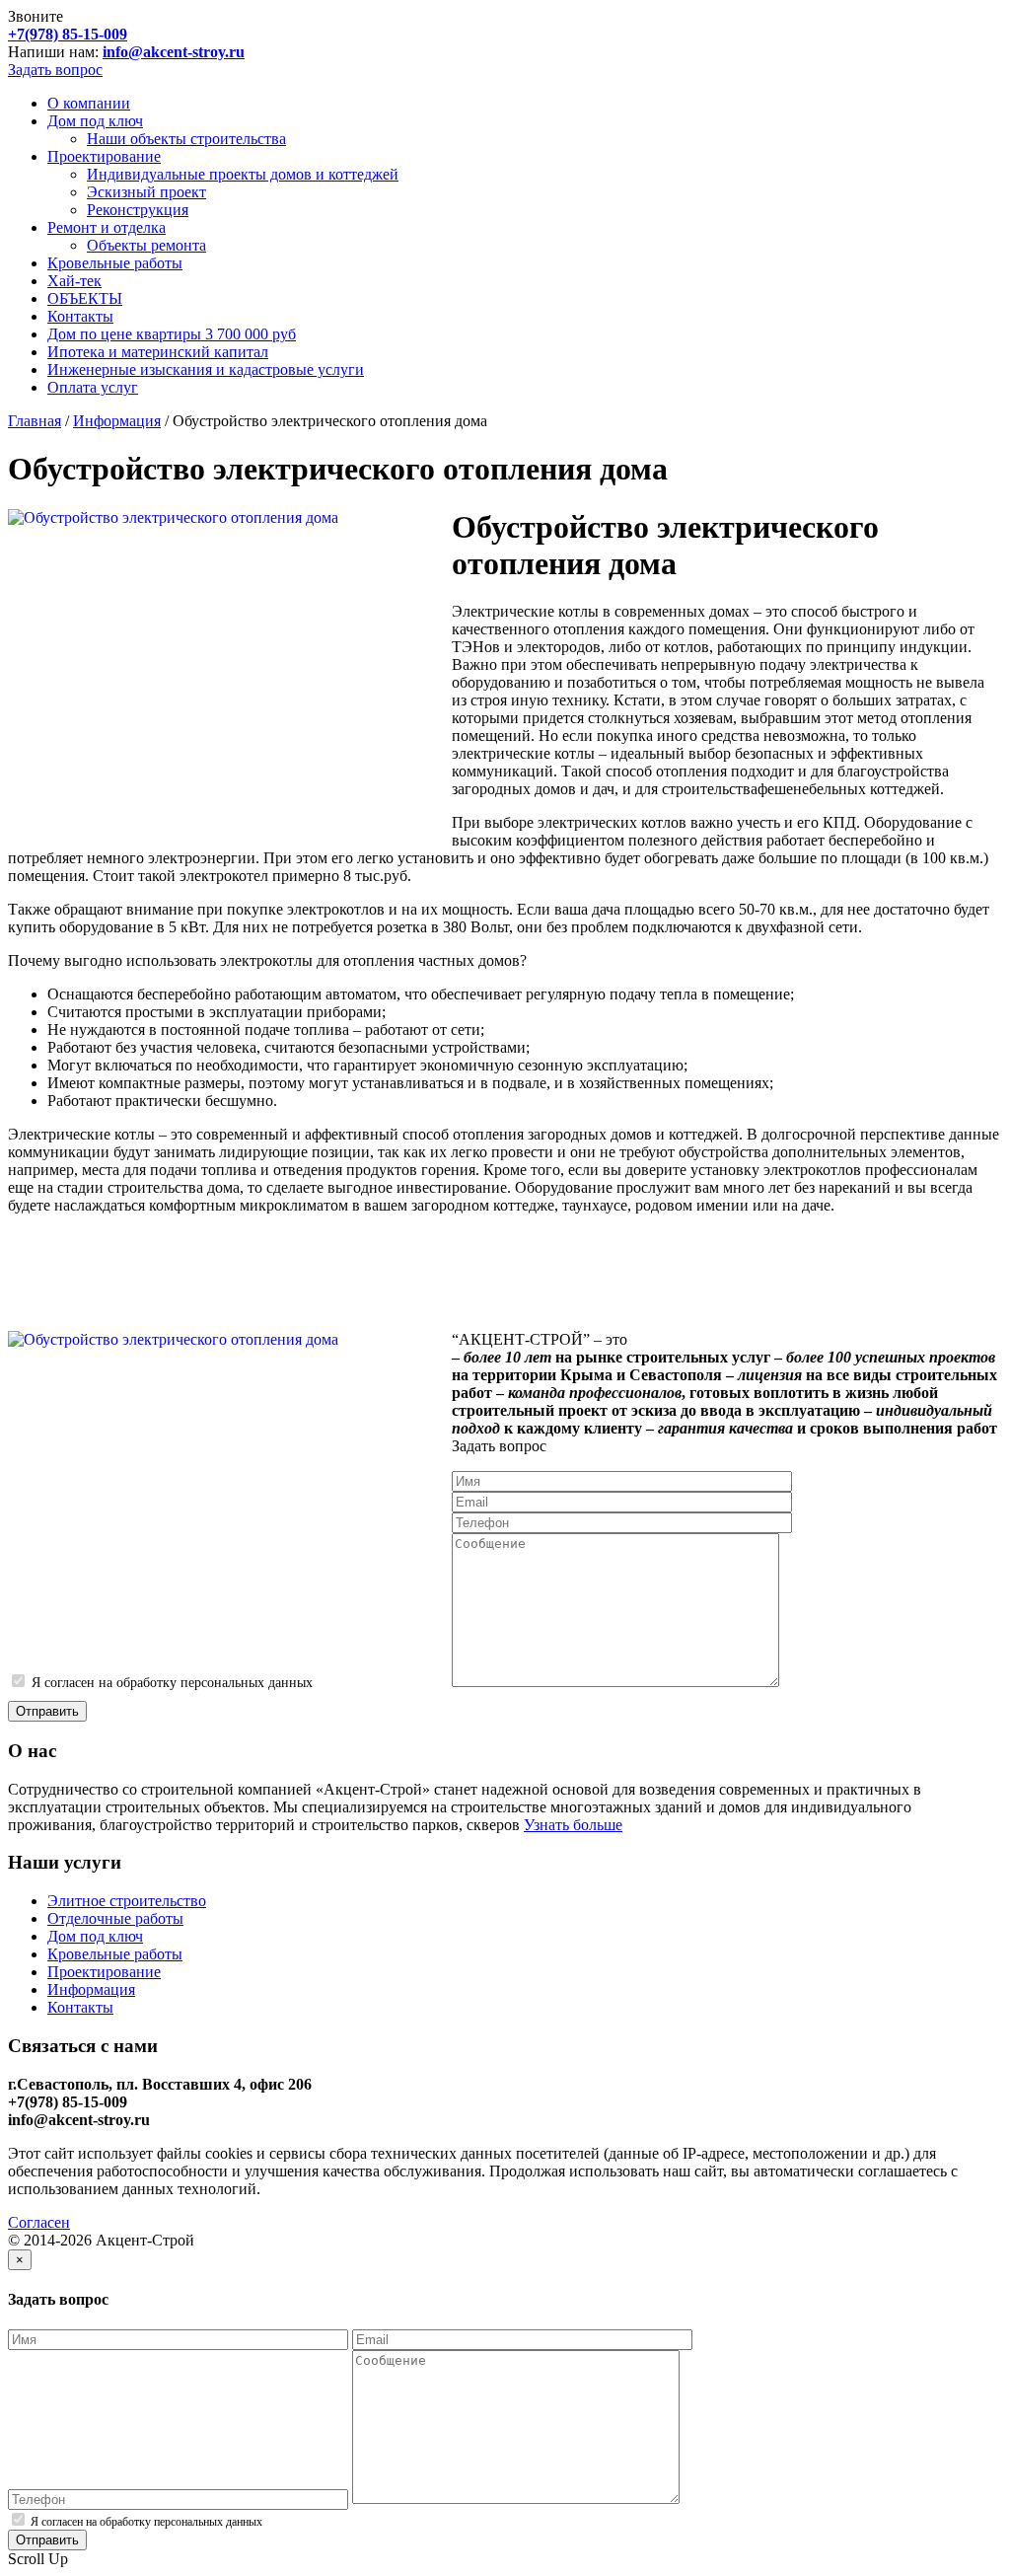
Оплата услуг (93, 387)
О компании (89, 103)
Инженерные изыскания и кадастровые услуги (206, 369)
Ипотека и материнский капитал (158, 352)
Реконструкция (138, 210)
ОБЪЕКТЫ (85, 298)
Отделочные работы (115, 1918)
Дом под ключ (95, 121)
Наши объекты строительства (186, 139)
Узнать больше (573, 1825)
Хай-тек (74, 281)
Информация (117, 421)
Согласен (39, 2222)
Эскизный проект (146, 192)
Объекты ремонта (146, 245)
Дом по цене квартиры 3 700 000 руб (172, 334)
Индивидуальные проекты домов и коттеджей (243, 174)
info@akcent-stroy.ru (174, 52)
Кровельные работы (115, 263)
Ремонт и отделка (107, 227)
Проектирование (104, 156)
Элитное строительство (127, 1901)
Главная (35, 421)
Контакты (80, 316)
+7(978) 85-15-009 (68, 34)
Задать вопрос (55, 70)
